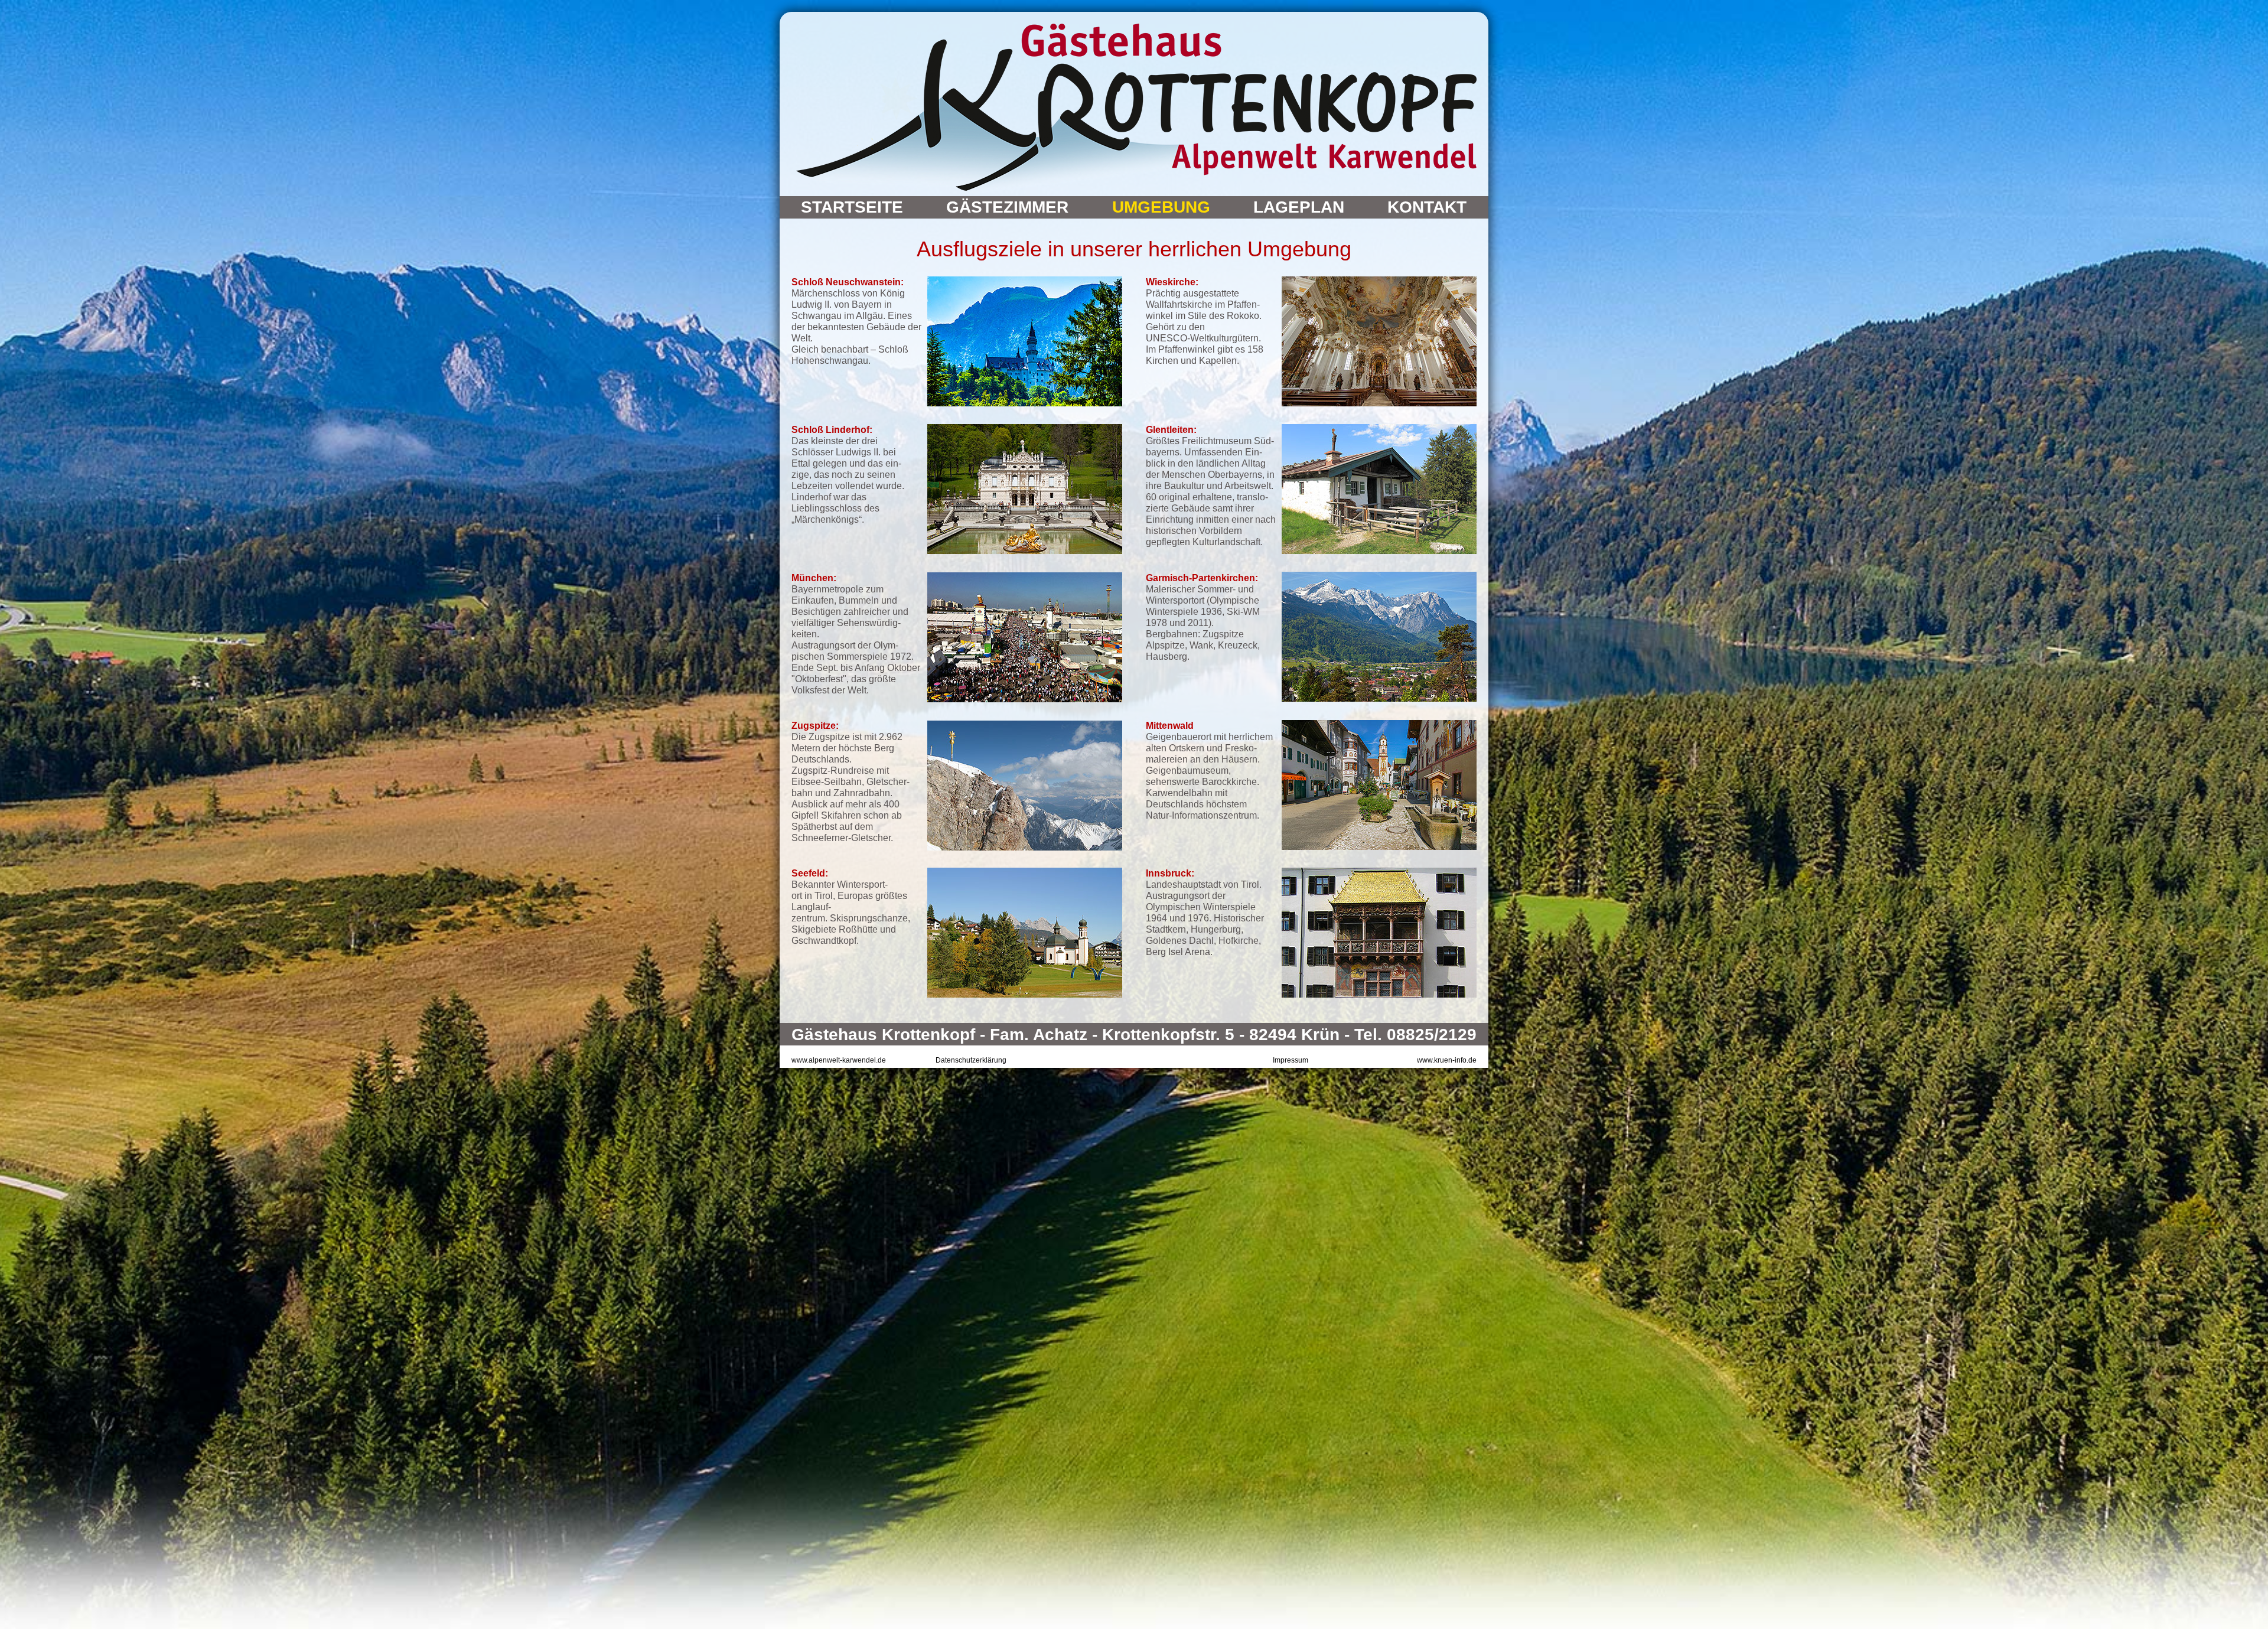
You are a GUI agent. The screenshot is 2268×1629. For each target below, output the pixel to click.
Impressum (1291, 1060)
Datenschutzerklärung (971, 1060)
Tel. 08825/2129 (1415, 1035)
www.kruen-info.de (1447, 1060)
